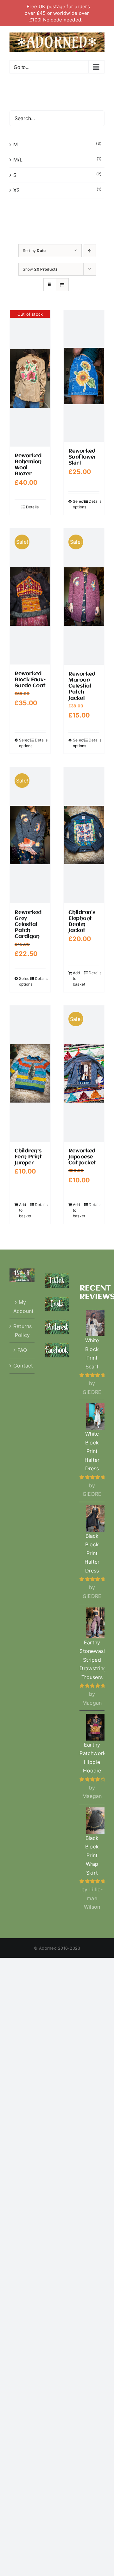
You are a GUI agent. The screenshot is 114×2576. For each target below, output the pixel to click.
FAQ (22, 1350)
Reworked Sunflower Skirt (82, 457)
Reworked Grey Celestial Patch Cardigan (28, 925)
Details (32, 507)
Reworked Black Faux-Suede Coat (30, 680)
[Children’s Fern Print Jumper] (30, 1074)
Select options (78, 504)
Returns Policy (22, 1331)
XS (16, 190)
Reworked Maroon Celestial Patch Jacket (82, 686)
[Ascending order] (90, 251)
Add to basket (78, 978)
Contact (22, 1366)
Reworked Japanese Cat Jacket (82, 1157)
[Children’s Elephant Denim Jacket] (84, 835)
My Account (22, 1307)
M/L (18, 160)
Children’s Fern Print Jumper (28, 1157)
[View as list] (62, 285)
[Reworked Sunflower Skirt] (84, 376)
